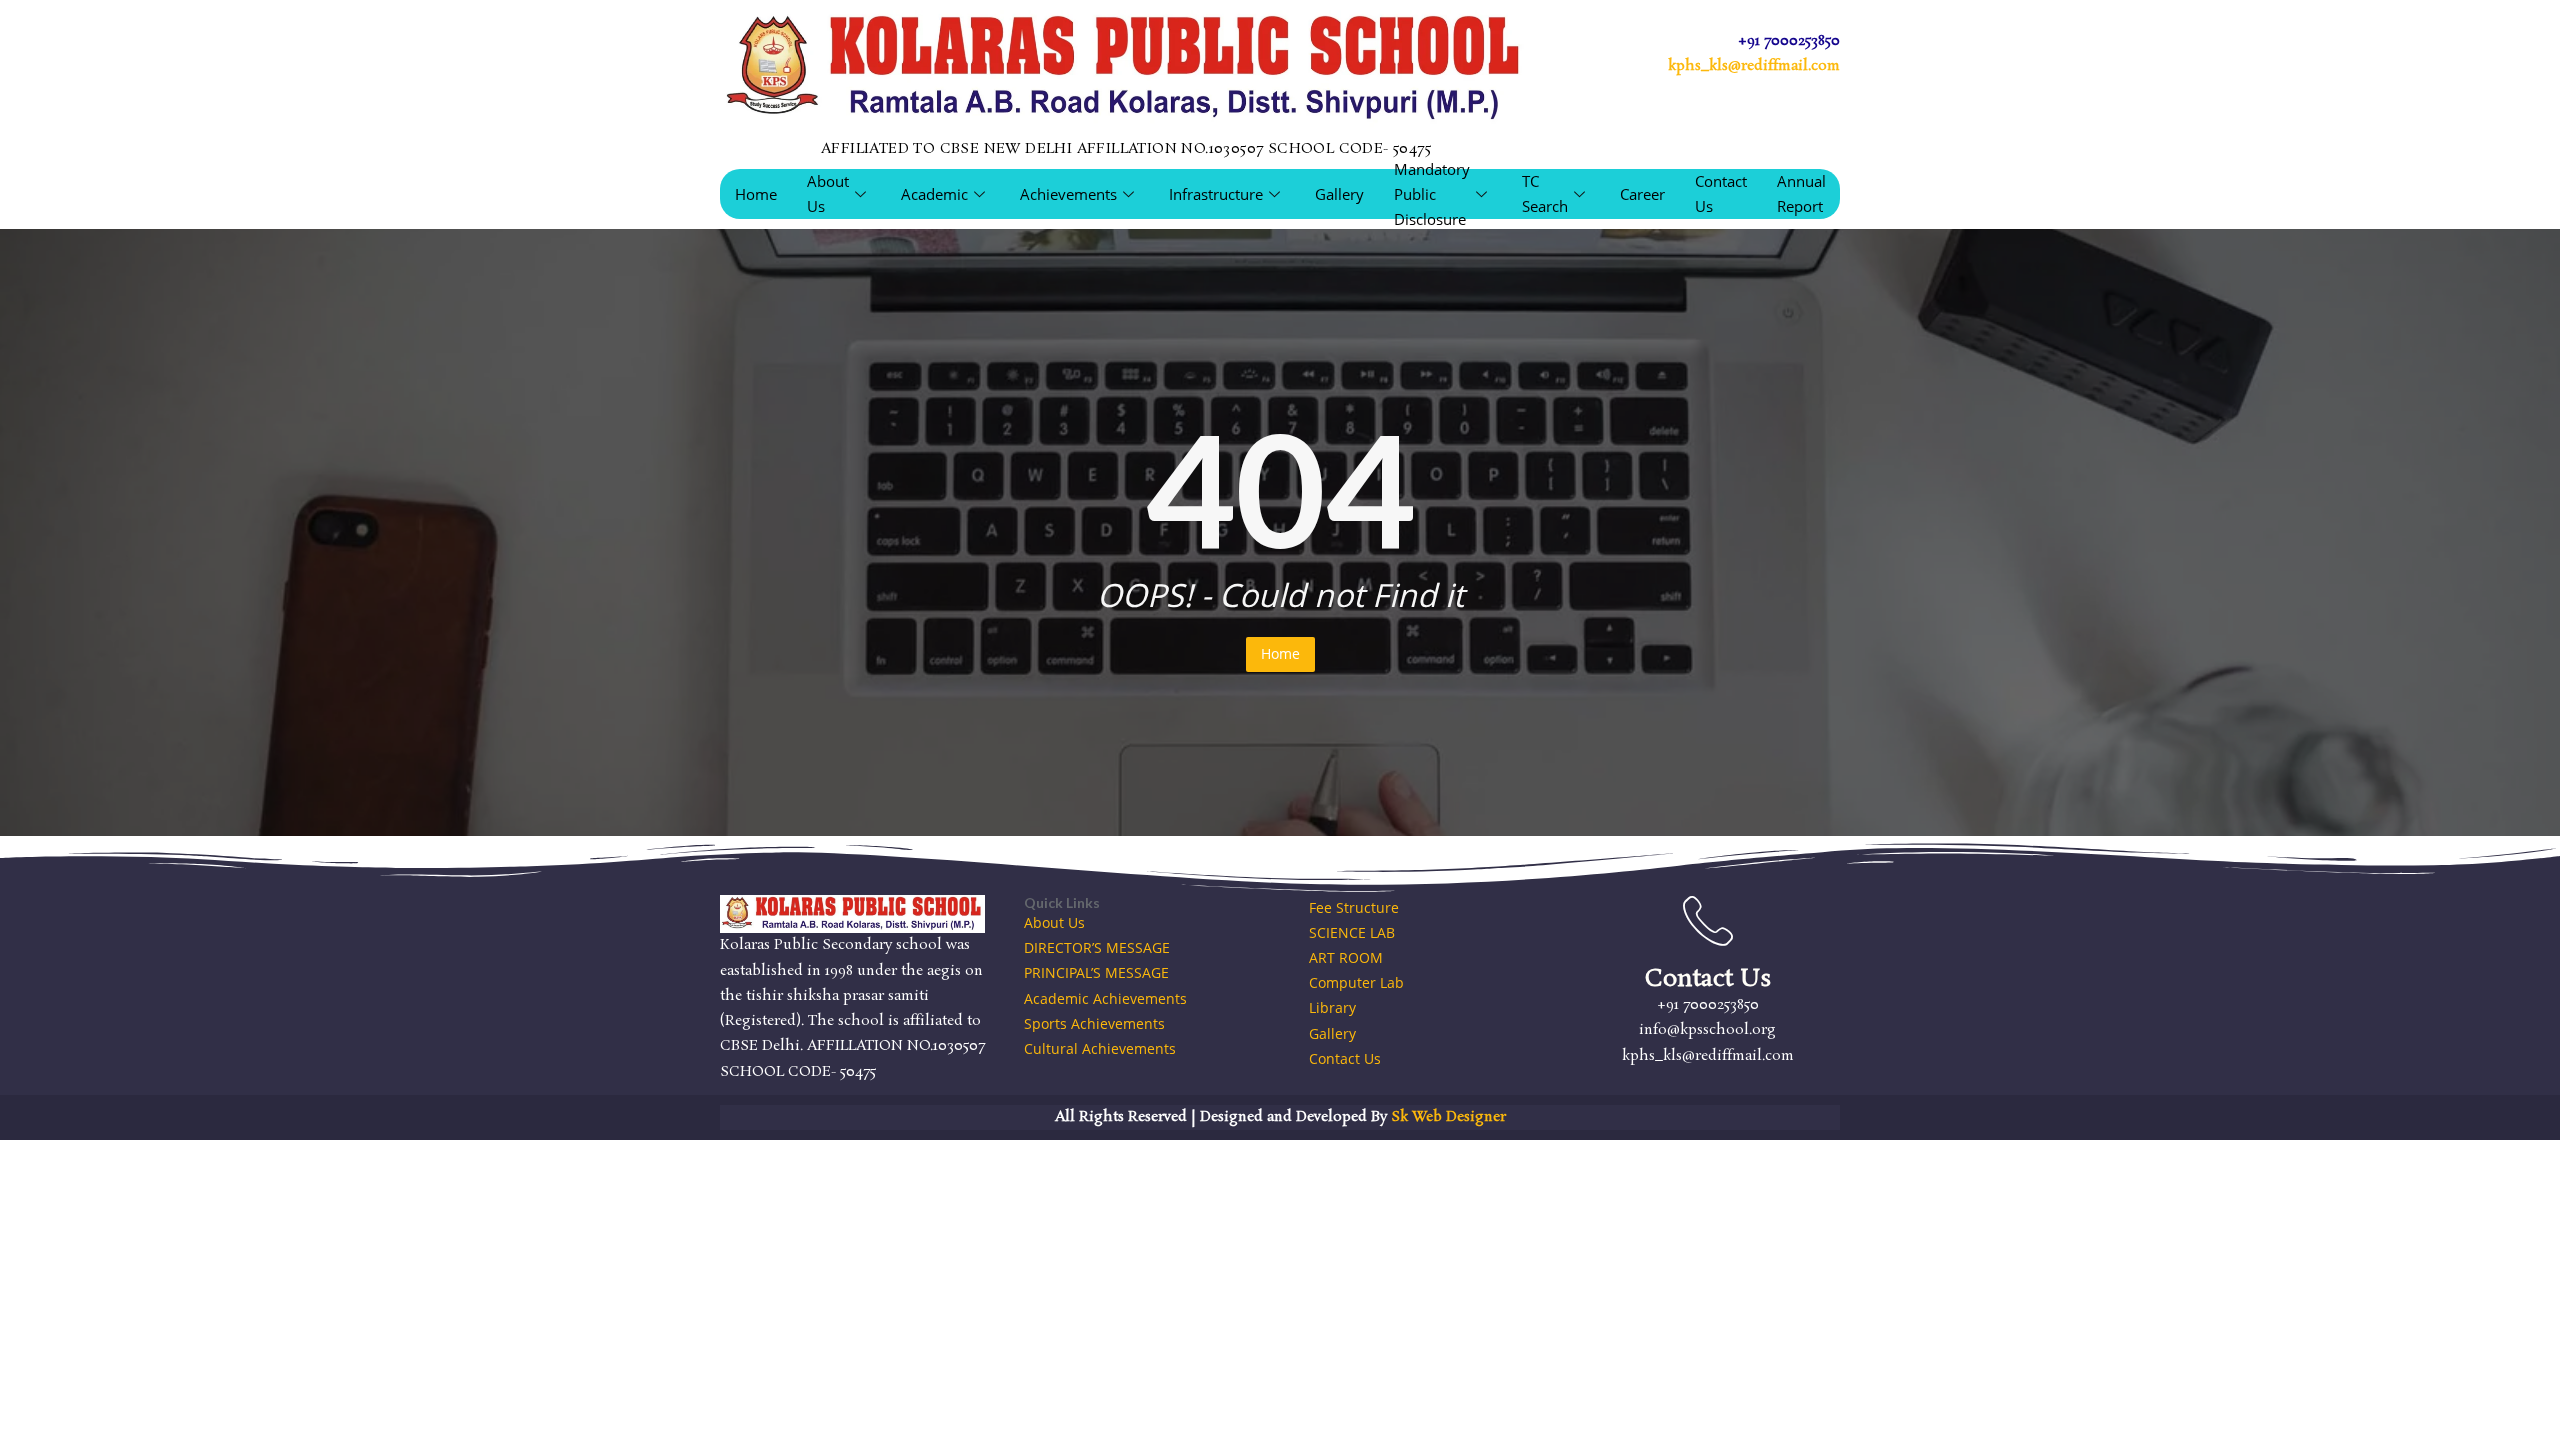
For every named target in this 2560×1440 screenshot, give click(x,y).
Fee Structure (1354, 907)
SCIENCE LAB (1352, 932)
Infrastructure (1216, 194)
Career (1642, 194)
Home (756, 194)
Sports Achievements (1094, 1023)
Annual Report (1801, 193)
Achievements (1068, 194)
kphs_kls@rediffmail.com (1754, 66)
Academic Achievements (1105, 998)
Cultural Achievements (1100, 1048)
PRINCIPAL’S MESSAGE (1096, 972)
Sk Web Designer (1448, 1117)
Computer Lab (1356, 982)
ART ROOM (1346, 957)
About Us (828, 193)
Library (1332, 1007)
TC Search (1545, 193)
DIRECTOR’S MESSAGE (1097, 947)
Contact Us (1721, 193)
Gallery (1339, 194)
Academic (934, 194)
